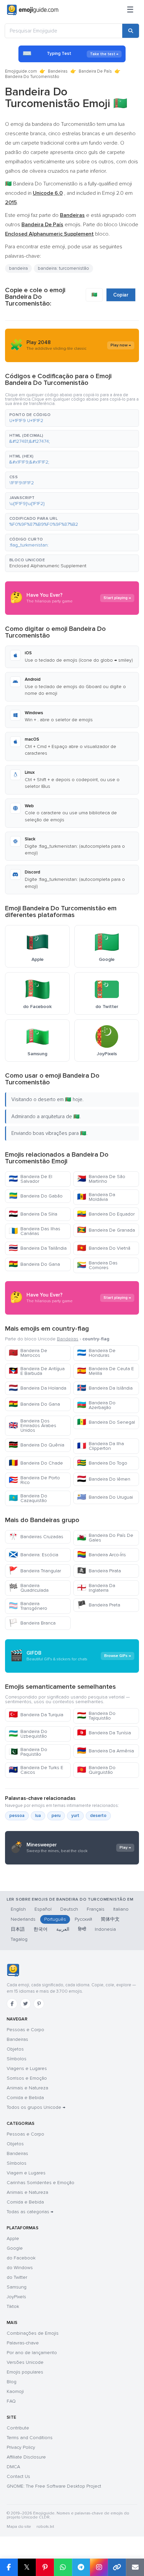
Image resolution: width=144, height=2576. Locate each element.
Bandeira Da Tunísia (104, 1733)
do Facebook (21, 2258)
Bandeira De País (95, 71)
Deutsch (69, 1909)
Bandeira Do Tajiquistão (96, 1716)
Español (43, 1909)
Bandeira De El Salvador (30, 1179)
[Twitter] (25, 2004)
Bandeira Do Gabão (36, 1196)
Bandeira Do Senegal (106, 1422)
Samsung (17, 2287)
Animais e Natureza (27, 2088)
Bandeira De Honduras (96, 1353)
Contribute (18, 2428)
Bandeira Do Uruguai (105, 1497)
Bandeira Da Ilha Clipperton (100, 1446)
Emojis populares (25, 2372)
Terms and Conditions (30, 2438)
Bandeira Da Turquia (36, 1715)
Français (96, 1909)
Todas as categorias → (30, 2212)
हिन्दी (82, 1929)
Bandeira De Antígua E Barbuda (37, 1371)
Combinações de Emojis (33, 2333)
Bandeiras (58, 71)
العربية (63, 1929)
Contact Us (18, 2476)
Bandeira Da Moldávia (96, 1197)
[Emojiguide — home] (33, 10)
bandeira (18, 268)
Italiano (121, 1909)
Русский (83, 1919)
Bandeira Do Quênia (37, 1445)
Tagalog (19, 1939)
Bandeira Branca (32, 1623)
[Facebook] (12, 2004)
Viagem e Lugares (26, 2173)
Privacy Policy (21, 2447)
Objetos (15, 2049)
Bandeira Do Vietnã (104, 1248)
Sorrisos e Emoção (27, 2078)
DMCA (13, 2467)
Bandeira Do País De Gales (105, 1538)
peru (56, 1816)
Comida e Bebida (25, 2098)
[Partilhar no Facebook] (9, 2567)
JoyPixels (16, 2297)
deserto (98, 1816)
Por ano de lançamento (32, 2353)
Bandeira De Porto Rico (34, 1480)
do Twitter (17, 2277)
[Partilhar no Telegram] (81, 2567)
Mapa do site (19, 2527)
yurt (75, 1816)
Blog (12, 2382)
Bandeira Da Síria (33, 1214)
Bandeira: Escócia (33, 1555)
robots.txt (45, 2527)
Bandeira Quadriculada (29, 1588)
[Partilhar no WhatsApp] (63, 2567)
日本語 (18, 1929)
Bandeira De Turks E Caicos (36, 1770)
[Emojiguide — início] (13, 1970)
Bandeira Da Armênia (105, 1751)
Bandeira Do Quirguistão (96, 1770)
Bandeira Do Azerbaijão (96, 1405)
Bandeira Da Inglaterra (96, 1588)
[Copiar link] (117, 2567)
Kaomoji (15, 2391)
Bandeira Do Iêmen (104, 1479)
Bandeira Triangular (35, 1571)
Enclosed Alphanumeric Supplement (48, 566)
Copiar (121, 295)
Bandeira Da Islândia (105, 1388)
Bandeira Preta (99, 1605)
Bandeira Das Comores (97, 1265)
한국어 (41, 1929)
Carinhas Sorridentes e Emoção (41, 2183)
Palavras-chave (23, 2343)
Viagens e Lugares (27, 2068)
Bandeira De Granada (106, 1230)
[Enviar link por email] (135, 2567)
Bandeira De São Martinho (101, 1179)
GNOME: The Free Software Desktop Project (54, 2486)
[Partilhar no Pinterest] (45, 2567)
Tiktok (13, 2306)
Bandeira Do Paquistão (28, 1752)
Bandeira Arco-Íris (101, 1555)
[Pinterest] (39, 2004)
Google (15, 2248)
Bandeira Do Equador (106, 1214)
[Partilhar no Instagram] (99, 2567)
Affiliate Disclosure (26, 2457)
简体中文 (110, 1919)
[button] (72, 418)
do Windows (20, 2268)
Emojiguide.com (21, 71)
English (18, 1909)
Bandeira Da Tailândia (38, 1248)
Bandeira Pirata (99, 1571)
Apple (13, 2238)
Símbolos (17, 2059)
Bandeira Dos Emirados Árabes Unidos (32, 1426)
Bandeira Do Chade (36, 1463)
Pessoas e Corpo (25, 2030)
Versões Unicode (25, 2362)
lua (38, 1816)
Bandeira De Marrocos (28, 1353)
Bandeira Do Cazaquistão (28, 1498)
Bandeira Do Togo (102, 1463)
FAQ (11, 2401)
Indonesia (105, 1929)
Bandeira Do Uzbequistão (28, 1734)
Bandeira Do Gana (34, 1264)
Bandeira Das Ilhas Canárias (34, 1231)
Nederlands (23, 1919)
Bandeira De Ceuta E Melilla (105, 1371)
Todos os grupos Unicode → (36, 2107)
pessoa (17, 1816)
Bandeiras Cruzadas (36, 1537)
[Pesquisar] (131, 31)
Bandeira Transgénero (28, 1606)
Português (55, 1919)
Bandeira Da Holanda (38, 1388)
